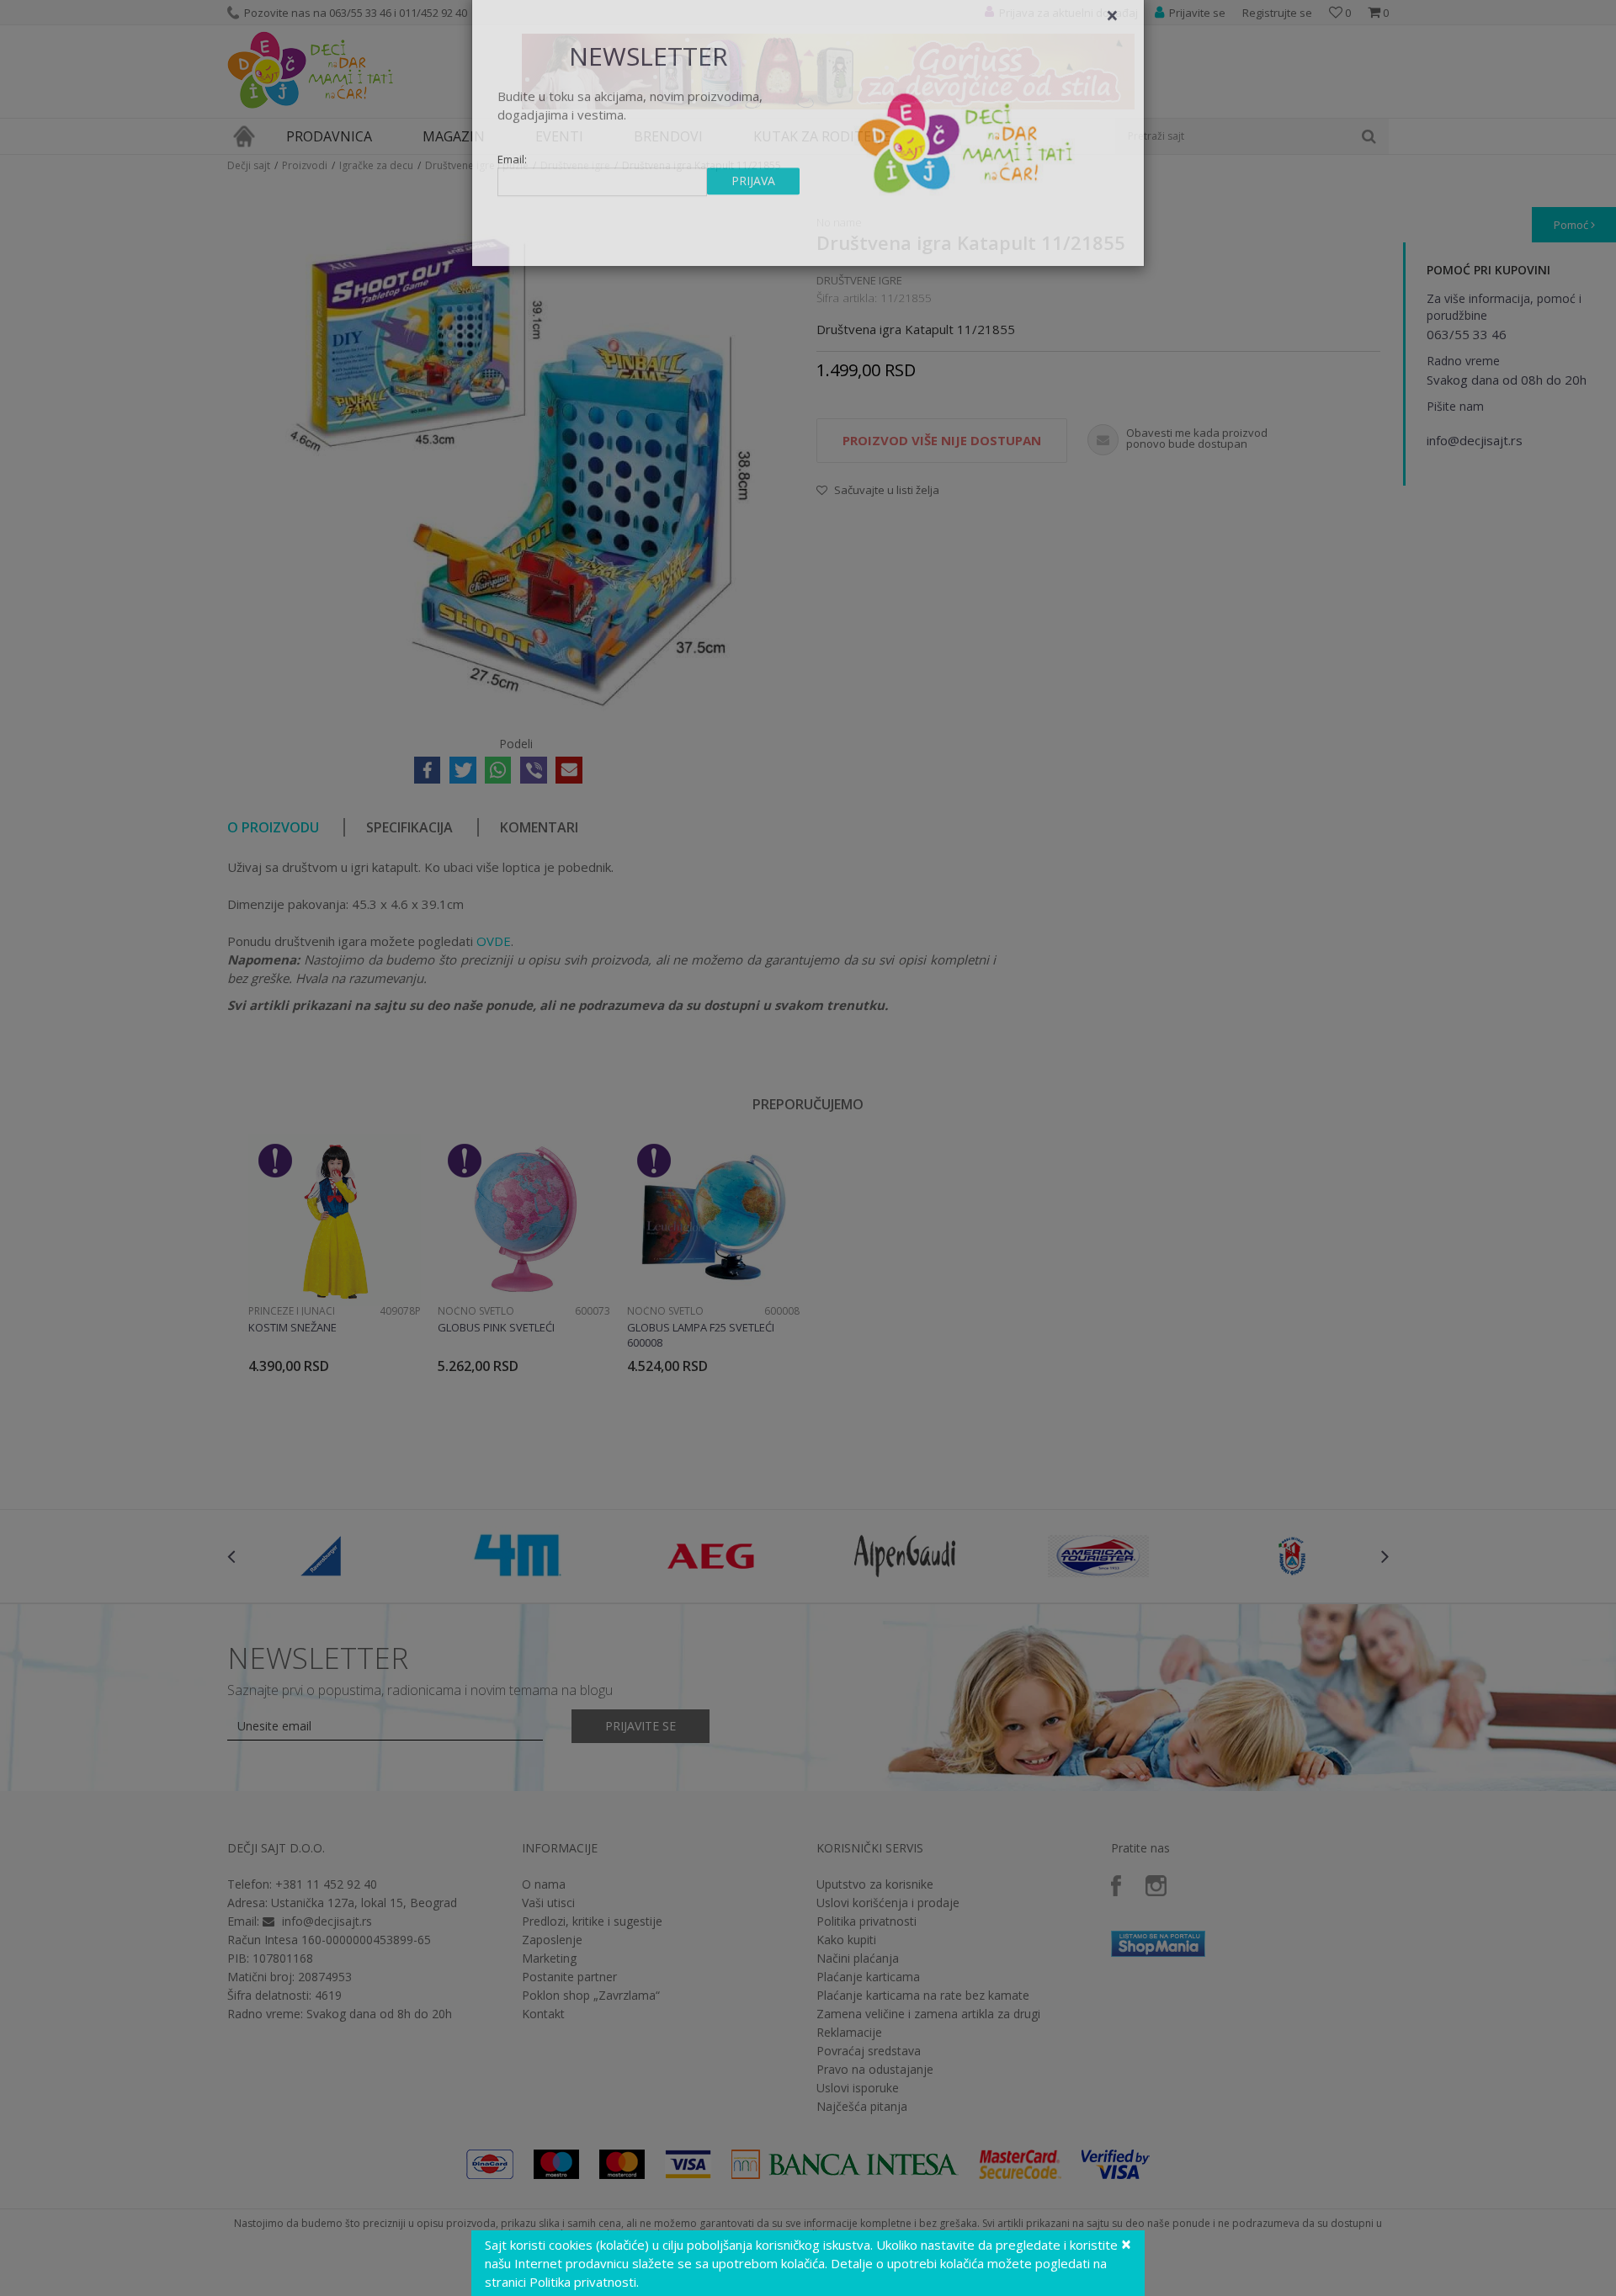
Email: (512, 190)
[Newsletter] (967, 168)
